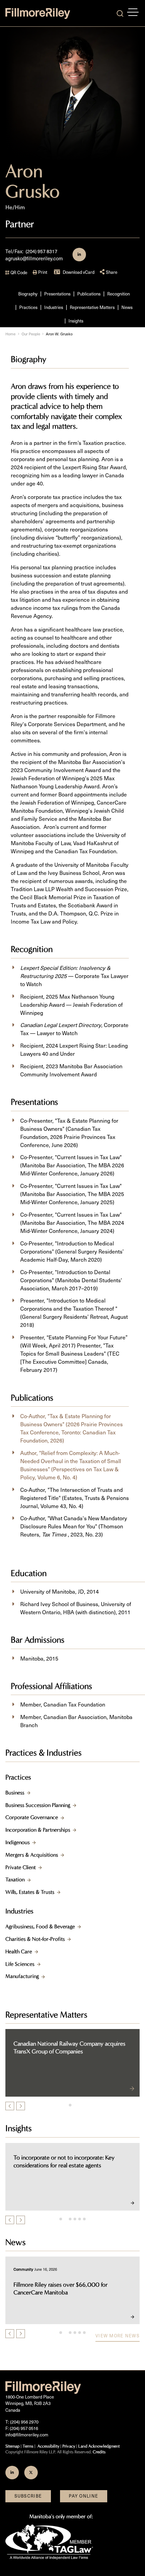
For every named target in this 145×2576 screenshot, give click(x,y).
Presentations (57, 294)
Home (10, 334)
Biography (28, 294)
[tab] (70, 2105)
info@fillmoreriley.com (27, 2435)
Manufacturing (22, 1976)
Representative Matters (92, 307)
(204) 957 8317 (41, 251)
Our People (31, 334)
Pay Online (83, 2496)
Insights (76, 321)
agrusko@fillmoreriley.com (34, 258)
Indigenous (18, 1842)
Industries (54, 307)
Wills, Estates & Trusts (30, 1892)
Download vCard (79, 272)
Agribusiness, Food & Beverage (40, 1926)
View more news (118, 2336)
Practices (28, 307)
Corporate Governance (32, 1817)
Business (15, 1793)
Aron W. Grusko (59, 334)
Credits (99, 2452)
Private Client (21, 1867)
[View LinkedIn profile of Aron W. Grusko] (79, 255)
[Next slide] (21, 2106)
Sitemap (12, 2446)
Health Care (19, 1951)
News (127, 307)
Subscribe (28, 2496)
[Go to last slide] (10, 2106)
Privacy (69, 2446)
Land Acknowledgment (99, 2446)
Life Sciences (20, 1964)
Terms (28, 2446)
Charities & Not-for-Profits (35, 1939)
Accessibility (48, 2446)
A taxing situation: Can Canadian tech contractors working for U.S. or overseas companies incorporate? (62, 2165)
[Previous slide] (10, 2220)
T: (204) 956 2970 (22, 2422)
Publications (89, 294)
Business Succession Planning (38, 1805)
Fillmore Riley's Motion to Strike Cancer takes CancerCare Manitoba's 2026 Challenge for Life (71, 2289)
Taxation (15, 1879)
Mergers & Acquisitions (32, 1855)
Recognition (119, 294)
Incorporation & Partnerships (38, 1830)
